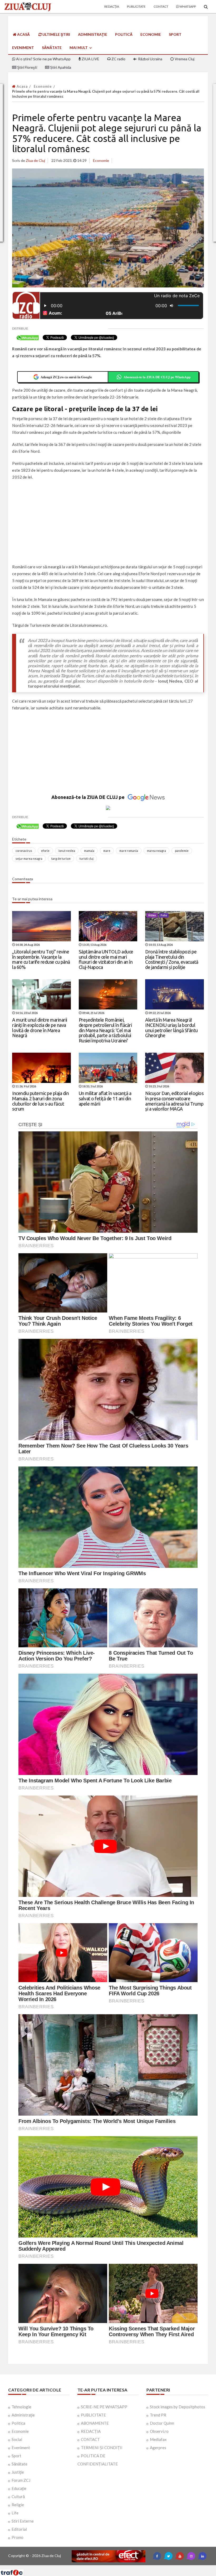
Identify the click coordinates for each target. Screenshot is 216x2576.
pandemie (182, 851)
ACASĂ (23, 34)
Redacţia (112, 6)
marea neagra (156, 851)
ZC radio (118, 59)
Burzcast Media (127, 2567)
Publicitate (136, 6)
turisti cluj (87, 859)
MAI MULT (79, 48)
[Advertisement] (108, 523)
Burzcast (104, 2567)
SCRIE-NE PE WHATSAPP (104, 2407)
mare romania (129, 851)
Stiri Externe (23, 2521)
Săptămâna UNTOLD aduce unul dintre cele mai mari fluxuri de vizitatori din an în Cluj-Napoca (106, 959)
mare (107, 851)
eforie (45, 851)
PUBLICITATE (93, 2415)
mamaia (89, 851)
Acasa (22, 86)
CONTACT (90, 2439)
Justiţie (18, 2472)
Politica (18, 2423)
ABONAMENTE (95, 2423)
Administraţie (93, 34)
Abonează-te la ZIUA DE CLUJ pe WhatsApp (157, 377)
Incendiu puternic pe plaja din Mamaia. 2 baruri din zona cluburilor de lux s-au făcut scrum (40, 1101)
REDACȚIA (91, 2431)
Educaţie (19, 2488)
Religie (18, 2505)
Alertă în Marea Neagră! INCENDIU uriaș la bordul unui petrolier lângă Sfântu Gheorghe (171, 1028)
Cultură (18, 2497)
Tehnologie (21, 2407)
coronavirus (24, 851)
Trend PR (158, 2415)
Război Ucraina (150, 59)
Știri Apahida (60, 67)
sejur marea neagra (29, 859)
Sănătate (52, 48)
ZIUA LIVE (90, 59)
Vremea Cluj (184, 59)
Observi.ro (159, 2431)
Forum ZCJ (21, 2480)
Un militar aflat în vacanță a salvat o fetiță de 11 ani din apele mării (105, 1098)
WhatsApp (187, 6)
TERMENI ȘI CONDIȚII (102, 2448)
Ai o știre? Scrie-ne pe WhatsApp (43, 59)
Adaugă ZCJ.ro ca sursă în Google (66, 377)
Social (17, 2439)
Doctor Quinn (162, 2423)
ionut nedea (67, 851)
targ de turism (61, 859)
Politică (124, 34)
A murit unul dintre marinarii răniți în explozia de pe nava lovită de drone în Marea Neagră (40, 1028)
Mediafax (158, 2439)
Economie (151, 34)
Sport (175, 34)
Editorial (19, 2529)
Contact (161, 6)
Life (15, 2513)
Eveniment (23, 48)
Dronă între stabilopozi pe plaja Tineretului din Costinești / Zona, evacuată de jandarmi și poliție (172, 959)
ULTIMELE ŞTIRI (56, 34)
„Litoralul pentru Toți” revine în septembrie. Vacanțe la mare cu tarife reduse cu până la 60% (41, 959)
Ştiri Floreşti (27, 67)
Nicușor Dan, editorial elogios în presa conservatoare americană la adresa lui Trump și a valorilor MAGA (174, 1101)
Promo (18, 2537)
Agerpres (158, 2448)
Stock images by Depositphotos (178, 2407)
